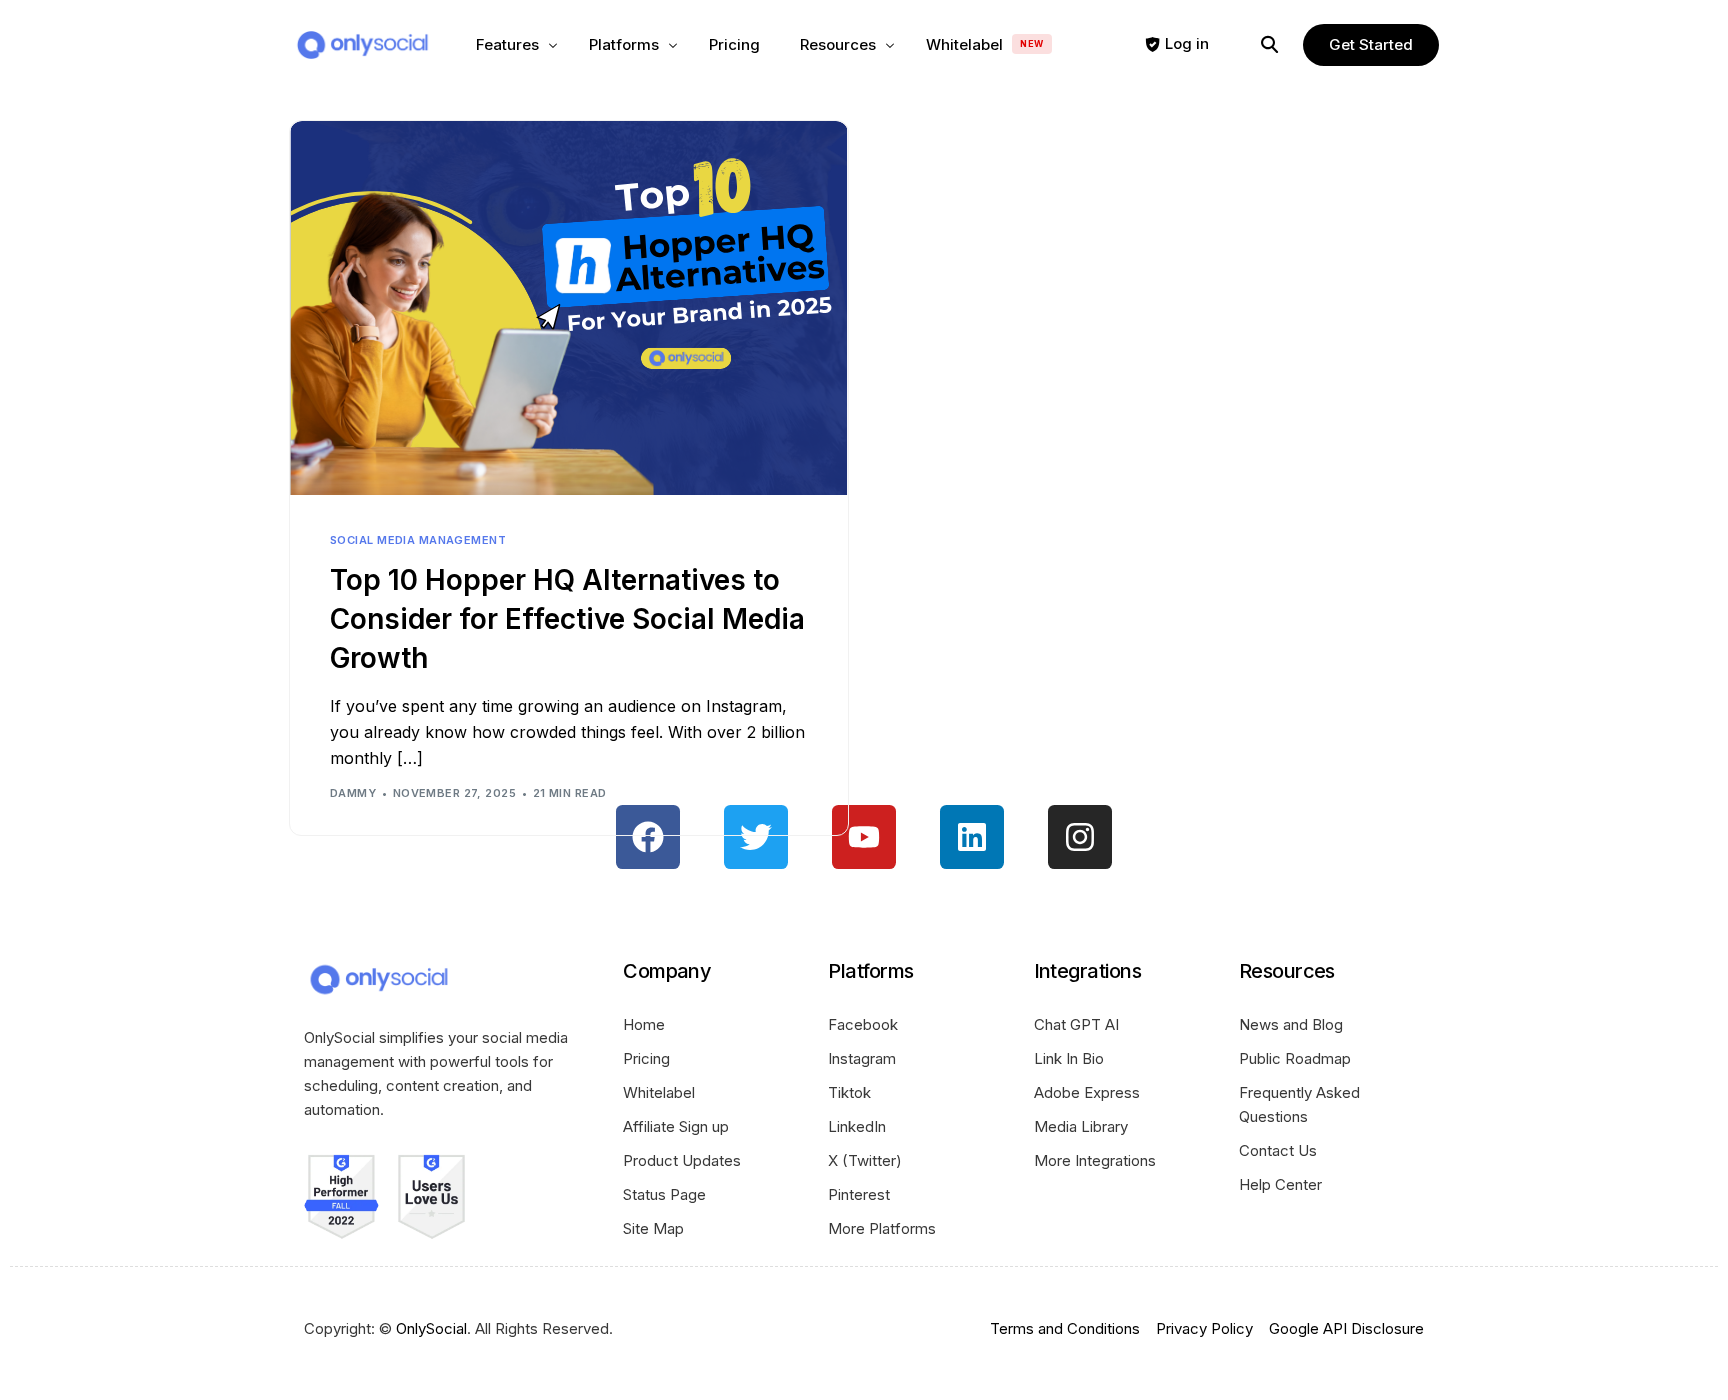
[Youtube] (864, 837)
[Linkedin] (972, 837)
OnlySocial (431, 1328)
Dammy (353, 793)
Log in (1187, 43)
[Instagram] (1080, 837)
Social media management (418, 540)
